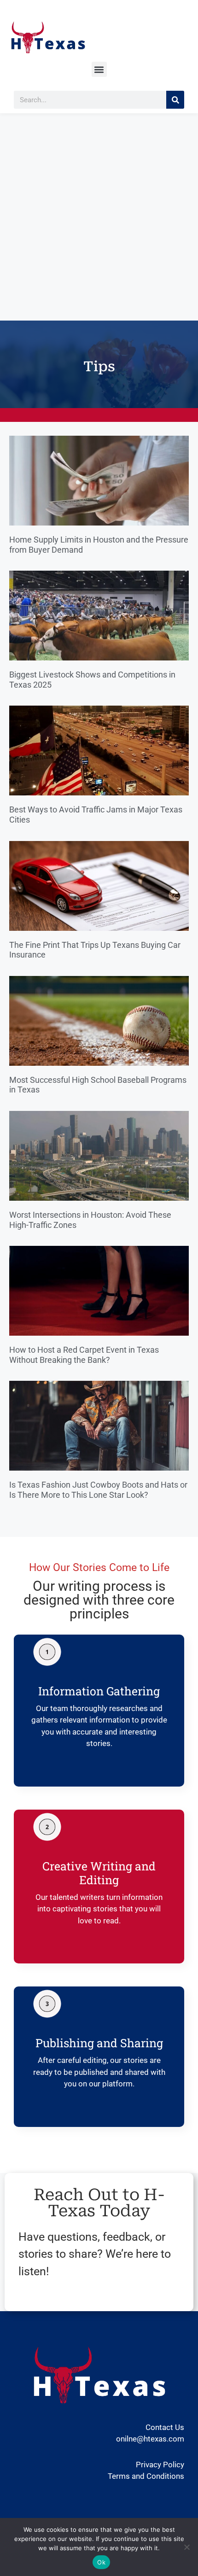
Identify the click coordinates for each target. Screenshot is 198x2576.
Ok (101, 2562)
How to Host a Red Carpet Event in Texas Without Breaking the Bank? (84, 1355)
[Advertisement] (99, 217)
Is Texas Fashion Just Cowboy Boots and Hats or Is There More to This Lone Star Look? (98, 1490)
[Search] (175, 100)
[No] (186, 2547)
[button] (99, 69)
